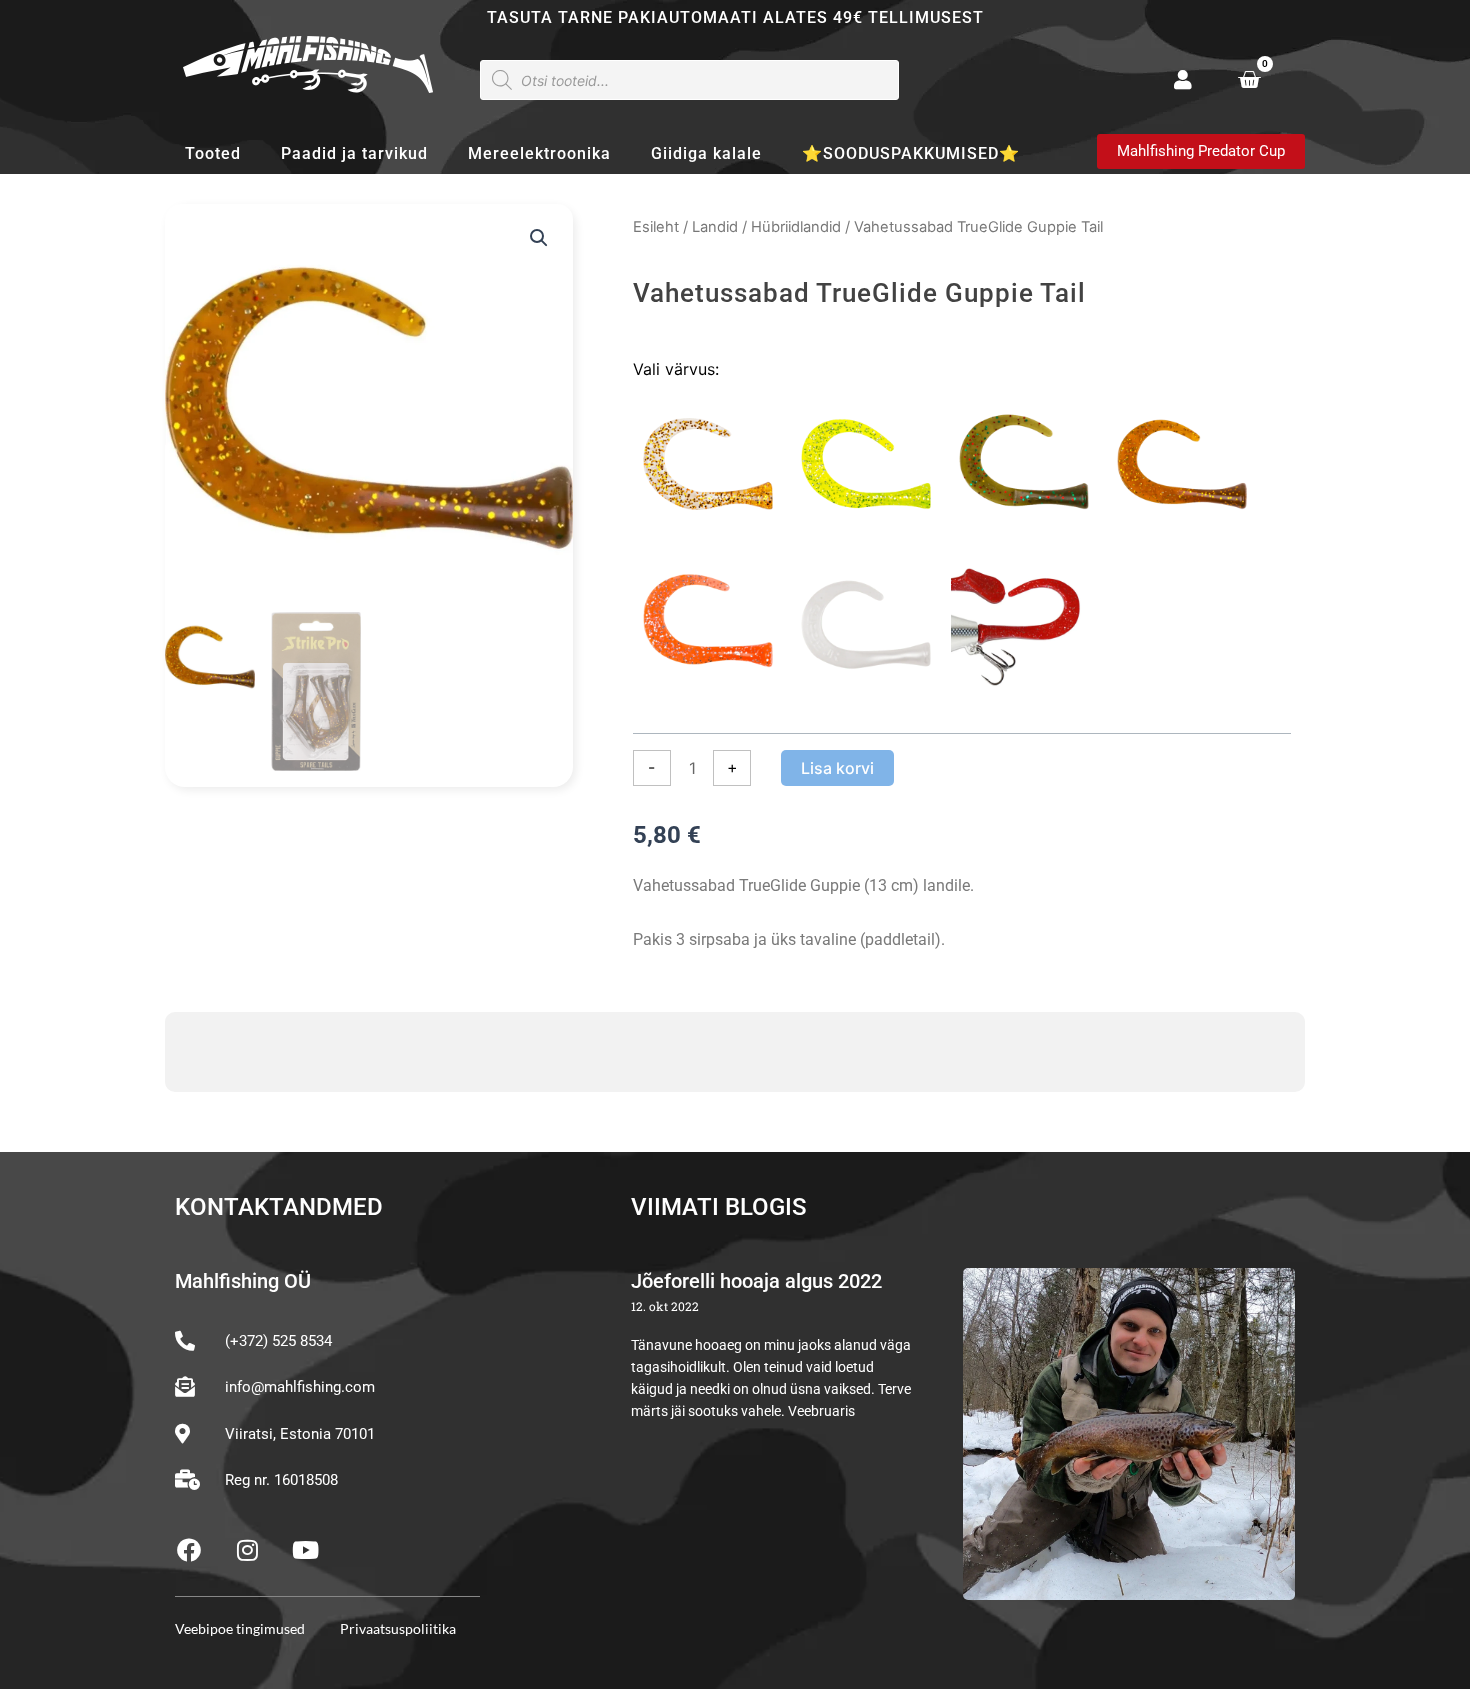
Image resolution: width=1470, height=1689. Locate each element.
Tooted (213, 153)
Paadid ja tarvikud (354, 153)
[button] (539, 238)
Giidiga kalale (706, 153)
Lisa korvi (837, 768)
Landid (715, 227)
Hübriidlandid (796, 227)
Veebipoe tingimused (240, 1628)
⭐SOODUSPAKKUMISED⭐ (911, 153)
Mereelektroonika (539, 153)
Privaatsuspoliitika (398, 1628)
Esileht (656, 227)
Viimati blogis (719, 1207)
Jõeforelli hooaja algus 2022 (756, 1281)
